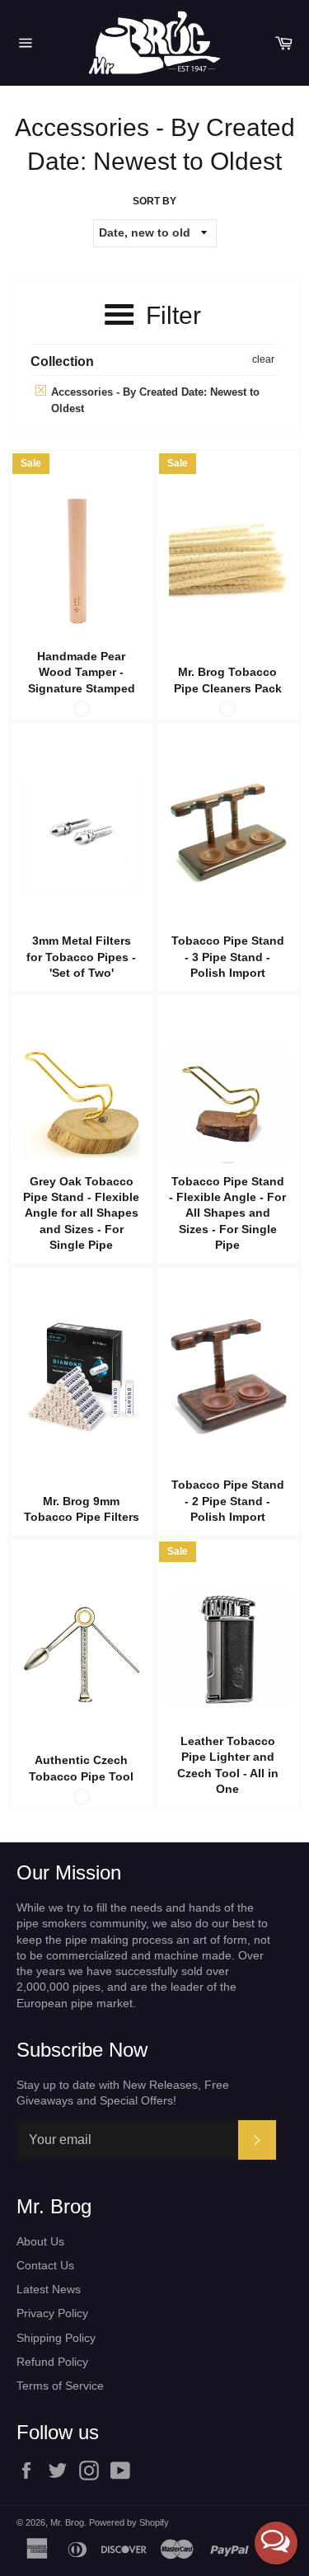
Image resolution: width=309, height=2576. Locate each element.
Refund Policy (52, 2362)
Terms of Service (60, 2386)
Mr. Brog (67, 2522)
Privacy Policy (52, 2313)
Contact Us (45, 2265)
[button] (276, 2543)
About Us (40, 2241)
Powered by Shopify (129, 2522)
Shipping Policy (56, 2338)
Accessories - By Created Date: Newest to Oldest (154, 400)
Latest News (49, 2289)
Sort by (154, 201)
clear (263, 359)
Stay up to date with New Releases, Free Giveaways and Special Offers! (123, 2093)
